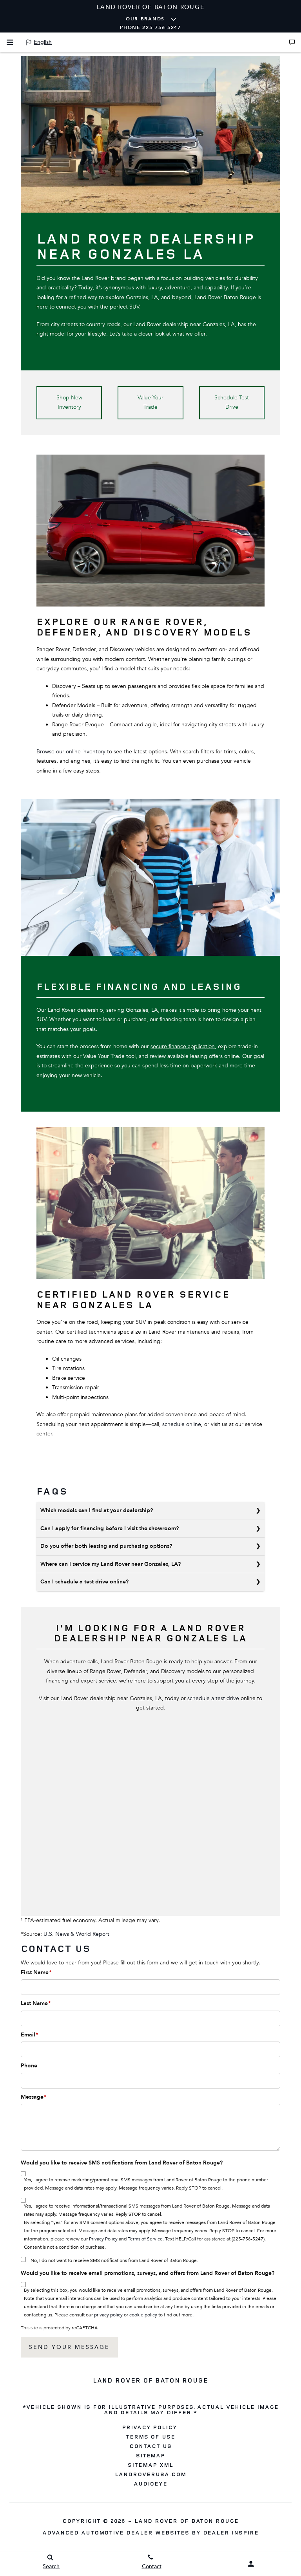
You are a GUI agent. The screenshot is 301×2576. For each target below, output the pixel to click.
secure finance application (183, 1046)
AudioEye (151, 2484)
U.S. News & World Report (76, 1934)
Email (29, 2035)
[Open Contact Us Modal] (292, 42)
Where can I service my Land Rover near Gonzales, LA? (111, 1564)
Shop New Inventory (69, 403)
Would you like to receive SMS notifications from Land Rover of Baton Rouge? (122, 2163)
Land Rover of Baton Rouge (187, 2521)
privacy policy (108, 2315)
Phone (29, 2066)
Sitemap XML (150, 2465)
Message (34, 2097)
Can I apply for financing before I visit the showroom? (110, 1528)
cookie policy (143, 2315)
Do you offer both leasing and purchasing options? (106, 1546)
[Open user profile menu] (251, 2564)
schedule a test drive (213, 1698)
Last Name (36, 2003)
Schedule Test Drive (232, 403)
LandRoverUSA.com (150, 2474)
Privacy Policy (103, 2239)
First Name (36, 1972)
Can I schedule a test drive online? (84, 1582)
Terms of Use (151, 2437)
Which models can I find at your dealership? (97, 1510)
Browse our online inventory (71, 752)
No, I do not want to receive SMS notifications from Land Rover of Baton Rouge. (114, 2260)
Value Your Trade (150, 403)
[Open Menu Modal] (10, 42)
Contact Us (150, 2446)
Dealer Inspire (231, 2532)
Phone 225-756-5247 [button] (150, 27)
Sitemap (151, 2455)
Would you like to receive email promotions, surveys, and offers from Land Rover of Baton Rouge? (148, 2273)
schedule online (182, 1424)
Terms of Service (145, 2239)
